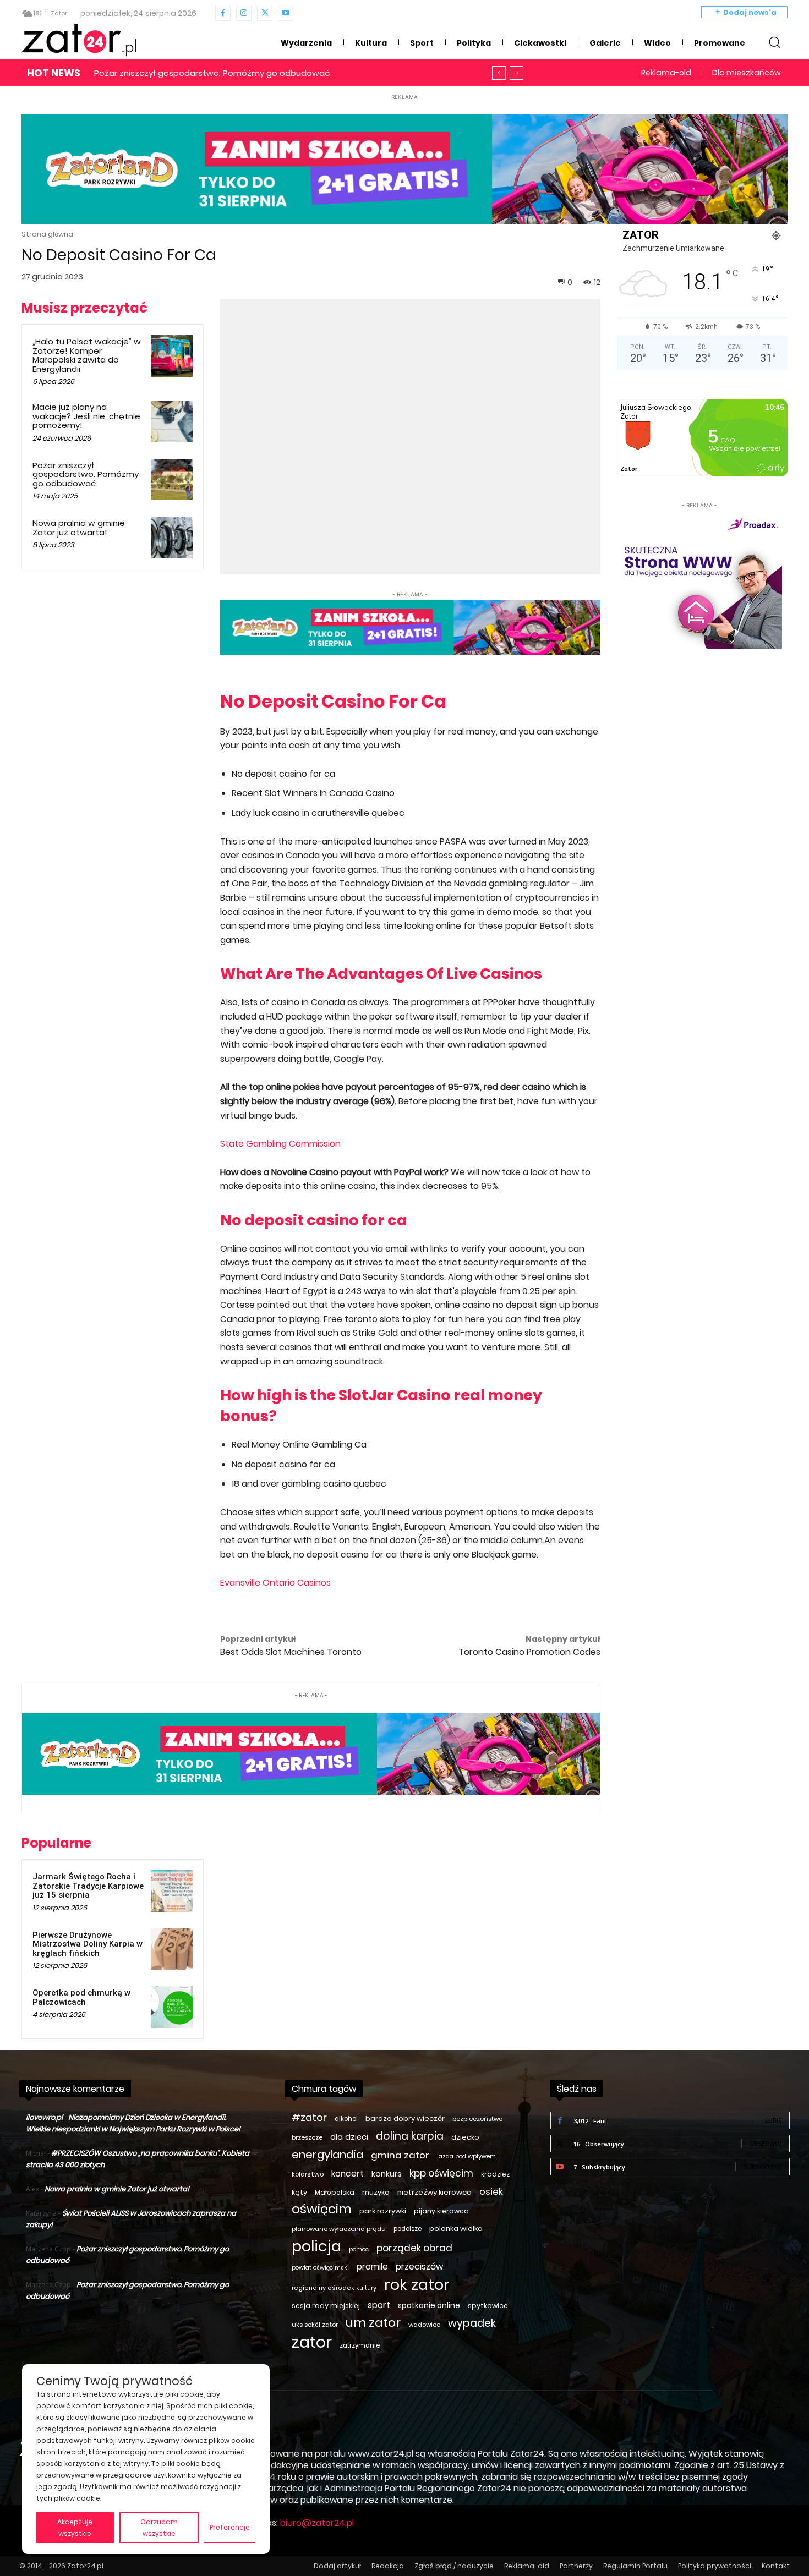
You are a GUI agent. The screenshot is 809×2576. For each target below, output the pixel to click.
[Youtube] (286, 13)
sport (379, 2305)
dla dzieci (349, 2137)
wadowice (424, 2325)
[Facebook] (223, 13)
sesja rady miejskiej (326, 2306)
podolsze (408, 2229)
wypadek (472, 2323)
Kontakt (776, 2566)
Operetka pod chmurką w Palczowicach (81, 1997)
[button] (774, 42)
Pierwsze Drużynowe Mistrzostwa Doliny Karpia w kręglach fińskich (88, 1944)
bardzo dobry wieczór (405, 2119)
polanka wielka (456, 2229)
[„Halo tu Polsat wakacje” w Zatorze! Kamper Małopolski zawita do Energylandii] (172, 356)
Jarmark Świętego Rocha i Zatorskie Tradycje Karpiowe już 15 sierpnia (88, 1886)
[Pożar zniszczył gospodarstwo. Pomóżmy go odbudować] (172, 480)
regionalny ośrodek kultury (334, 2288)
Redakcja (388, 2566)
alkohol (346, 2119)
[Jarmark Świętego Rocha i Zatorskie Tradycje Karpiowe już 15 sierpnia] (172, 1891)
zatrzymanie (360, 2345)
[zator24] (79, 40)
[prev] (499, 73)
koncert (348, 2174)
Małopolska (335, 2192)
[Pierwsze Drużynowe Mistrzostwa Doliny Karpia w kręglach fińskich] (172, 1949)
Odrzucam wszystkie (159, 2528)
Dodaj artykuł (337, 2566)
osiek (491, 2192)
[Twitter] (265, 13)
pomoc (359, 2249)
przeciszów (419, 2267)
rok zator (417, 2285)
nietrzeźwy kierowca (434, 2192)
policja (316, 2246)
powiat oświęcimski (320, 2268)
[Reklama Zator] (699, 580)
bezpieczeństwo (477, 2119)
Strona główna (47, 234)
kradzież (495, 2174)
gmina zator (400, 2155)
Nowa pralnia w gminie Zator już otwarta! (179, 73)
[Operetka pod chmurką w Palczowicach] (172, 2007)
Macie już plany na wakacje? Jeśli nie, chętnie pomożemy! (86, 416)
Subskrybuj (762, 2166)
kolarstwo (308, 2174)
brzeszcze (307, 2137)
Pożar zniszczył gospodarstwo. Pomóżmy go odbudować (86, 474)
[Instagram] (244, 13)
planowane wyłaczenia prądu (339, 2229)
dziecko (465, 2137)
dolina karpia (410, 2136)
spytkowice (488, 2306)
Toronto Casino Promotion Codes (529, 1652)
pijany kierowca (441, 2211)
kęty (299, 2192)
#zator (309, 2117)
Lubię (773, 2120)
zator (312, 2342)
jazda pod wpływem (466, 2156)
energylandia (327, 2155)
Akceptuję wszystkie (75, 2528)
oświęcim (322, 2209)
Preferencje (230, 2527)
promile (372, 2267)
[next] (516, 73)
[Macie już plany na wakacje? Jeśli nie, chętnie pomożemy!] (172, 421)
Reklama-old (527, 2566)
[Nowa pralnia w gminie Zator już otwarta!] (172, 538)
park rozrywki (383, 2211)
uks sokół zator (315, 2325)
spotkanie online (429, 2305)
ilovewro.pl (44, 2117)
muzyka (376, 2192)
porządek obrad (414, 2248)
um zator (373, 2323)
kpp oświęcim (441, 2174)
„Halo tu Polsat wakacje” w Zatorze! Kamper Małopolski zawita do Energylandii (87, 355)
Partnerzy (576, 2566)
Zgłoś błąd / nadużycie (454, 2566)
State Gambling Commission (280, 1144)
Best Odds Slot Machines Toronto (291, 1652)
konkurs (387, 2174)
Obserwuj (766, 2143)
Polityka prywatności (715, 2566)
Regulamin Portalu (635, 2566)
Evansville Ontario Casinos (275, 1583)
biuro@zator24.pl (317, 2523)
